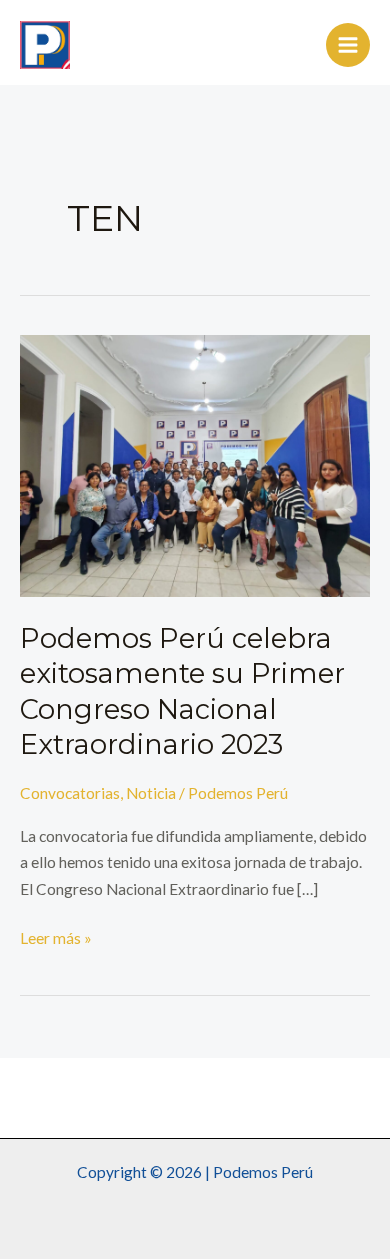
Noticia (151, 793)
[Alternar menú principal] (348, 45)
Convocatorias (70, 793)
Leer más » (56, 936)
